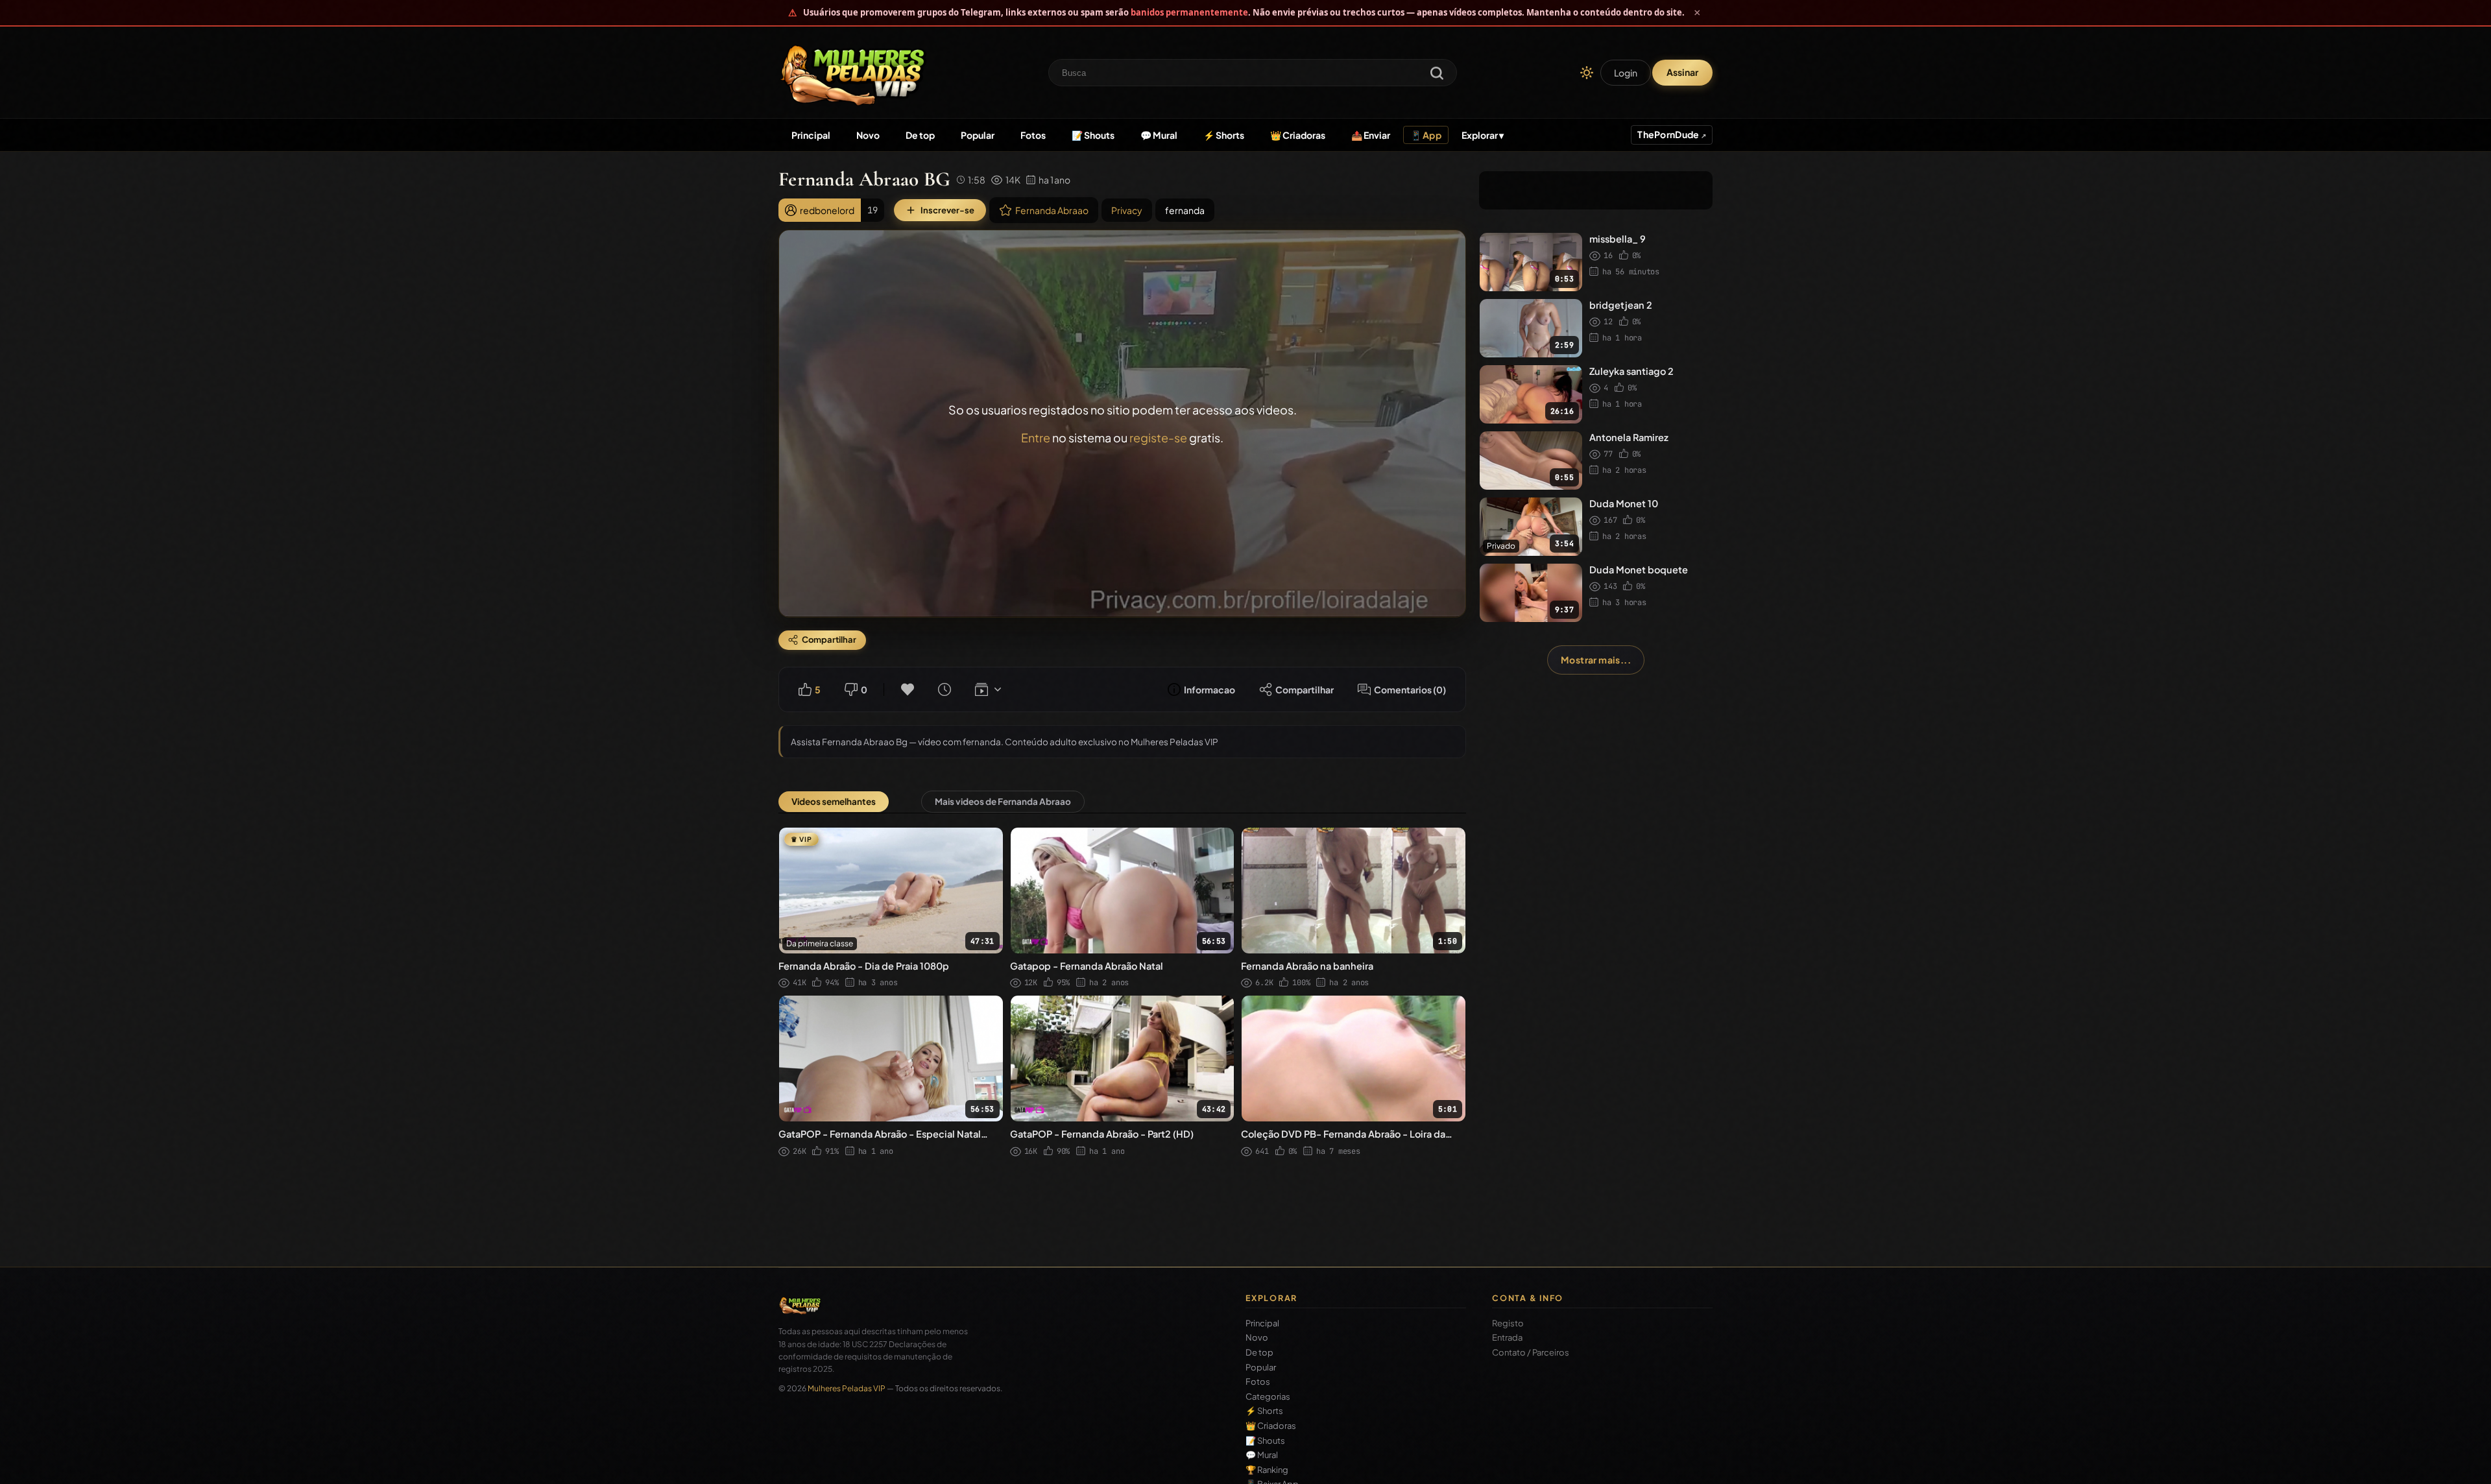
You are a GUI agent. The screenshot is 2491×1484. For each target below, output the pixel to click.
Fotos (1033, 135)
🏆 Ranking (1267, 1470)
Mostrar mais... (1596, 660)
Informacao (1209, 689)
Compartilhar (1305, 689)
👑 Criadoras (1298, 135)
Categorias (1268, 1397)
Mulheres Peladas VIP (847, 1388)
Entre (1036, 437)
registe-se (1158, 437)
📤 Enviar (1371, 135)
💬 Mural (1159, 135)
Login (1626, 73)
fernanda (1185, 210)
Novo (868, 135)
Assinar (1682, 72)
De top (920, 135)
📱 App (1426, 135)
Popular (978, 135)
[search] (1437, 74)
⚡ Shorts (1224, 135)
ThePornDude (1669, 134)
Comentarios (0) (1410, 689)
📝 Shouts (1093, 135)
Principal (811, 135)
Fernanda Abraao (1052, 210)
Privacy (1127, 210)
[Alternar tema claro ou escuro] (1587, 73)
